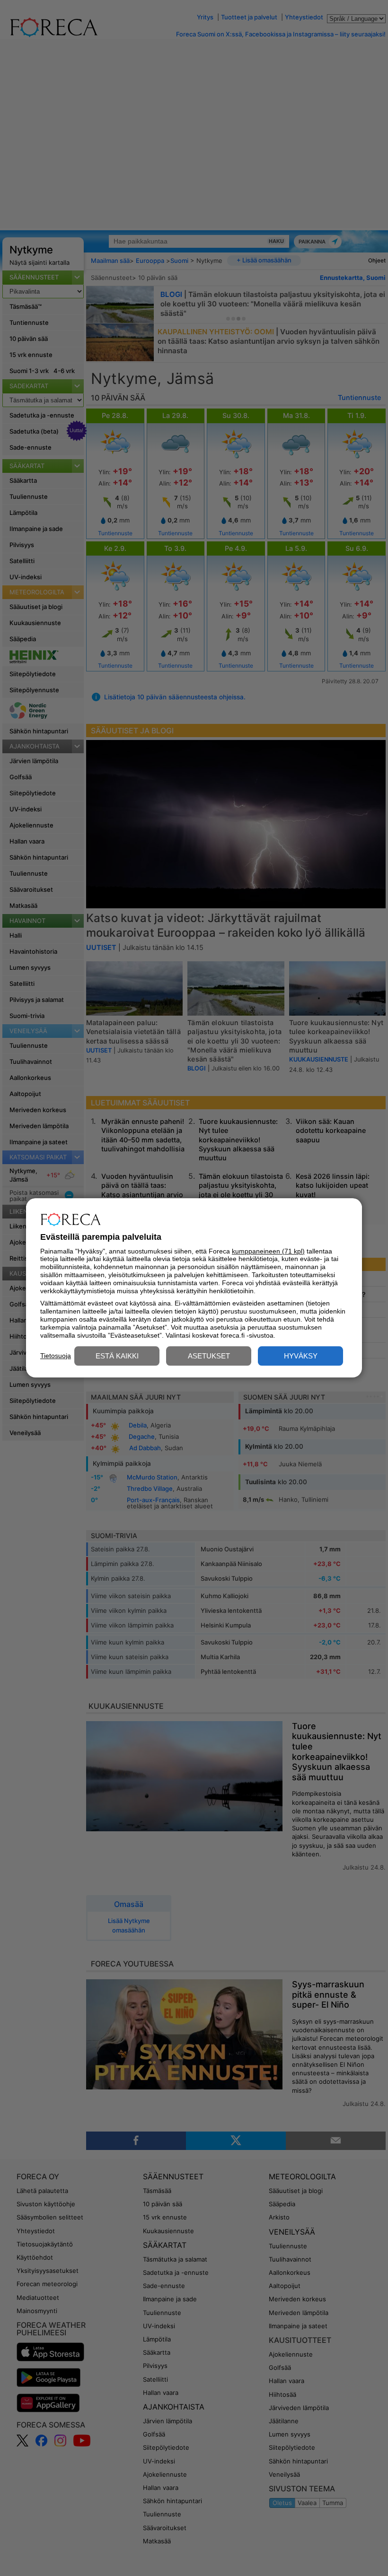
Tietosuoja (56, 1356)
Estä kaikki (117, 1356)
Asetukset (209, 1356)
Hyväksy (301, 1356)
